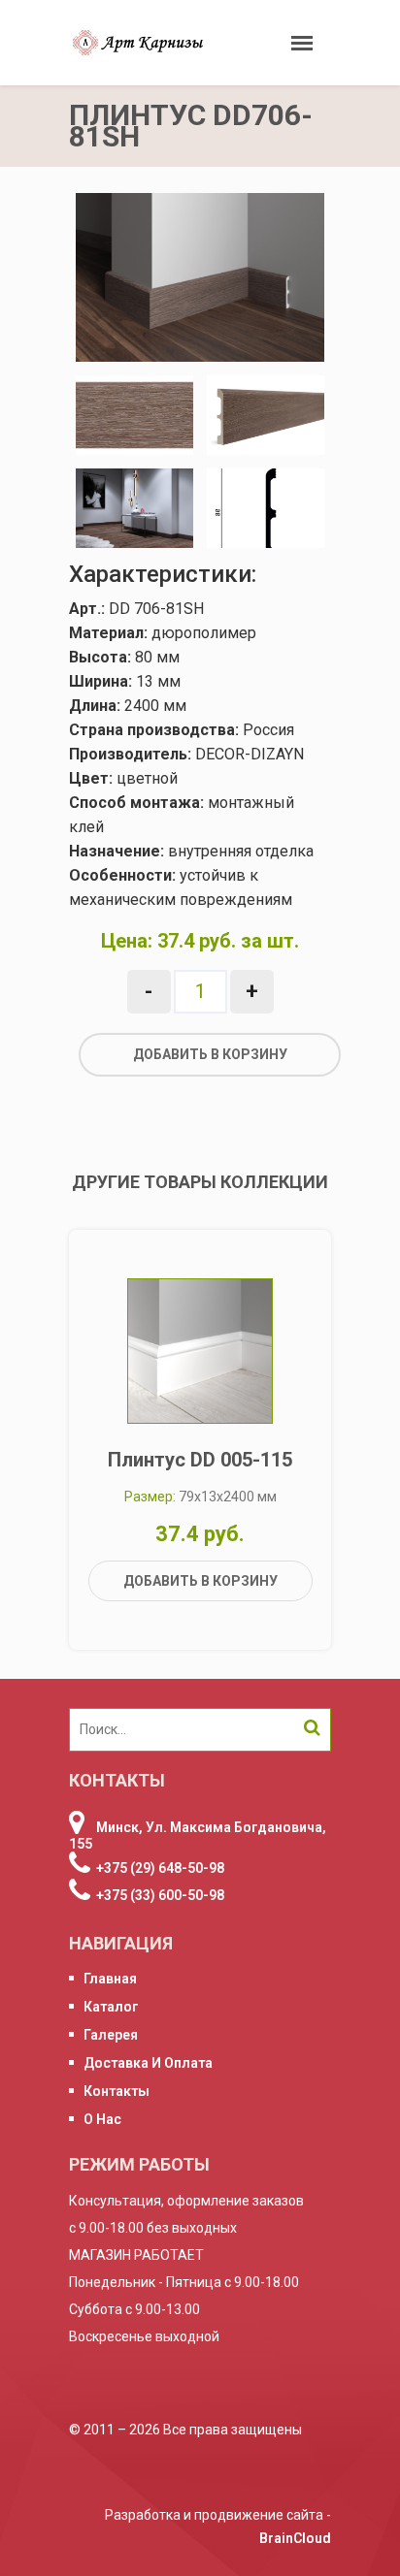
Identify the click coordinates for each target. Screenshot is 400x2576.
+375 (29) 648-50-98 (160, 1868)
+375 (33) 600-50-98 (160, 1895)
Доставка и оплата (148, 2063)
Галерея (111, 2035)
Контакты (117, 2091)
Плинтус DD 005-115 (200, 1460)
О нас (102, 2119)
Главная (110, 1979)
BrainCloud (295, 2538)
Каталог (111, 2007)
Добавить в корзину (210, 1054)
